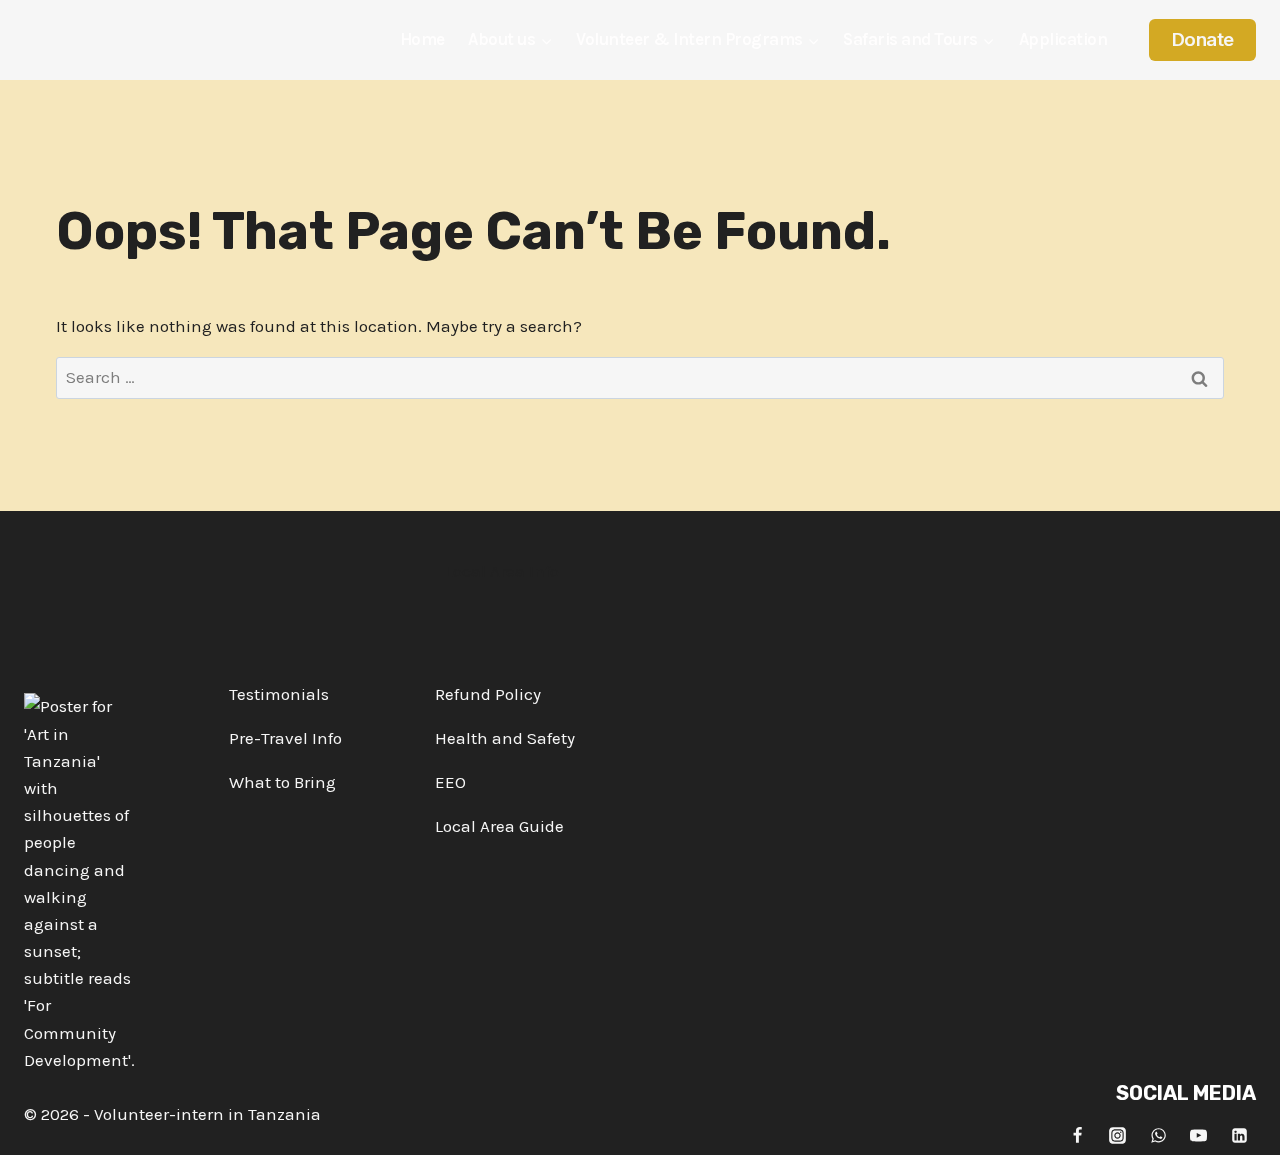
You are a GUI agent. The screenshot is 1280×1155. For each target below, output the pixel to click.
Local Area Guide (499, 826)
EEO (450, 782)
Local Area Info (502, 571)
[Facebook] (1077, 1135)
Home (422, 39)
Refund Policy (488, 694)
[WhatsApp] (1158, 1135)
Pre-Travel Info (285, 738)
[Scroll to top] (1247, 1124)
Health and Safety (505, 738)
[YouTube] (1199, 1135)
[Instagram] (1118, 1135)
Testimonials (279, 694)
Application (1063, 39)
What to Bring (282, 782)
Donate (1203, 39)
